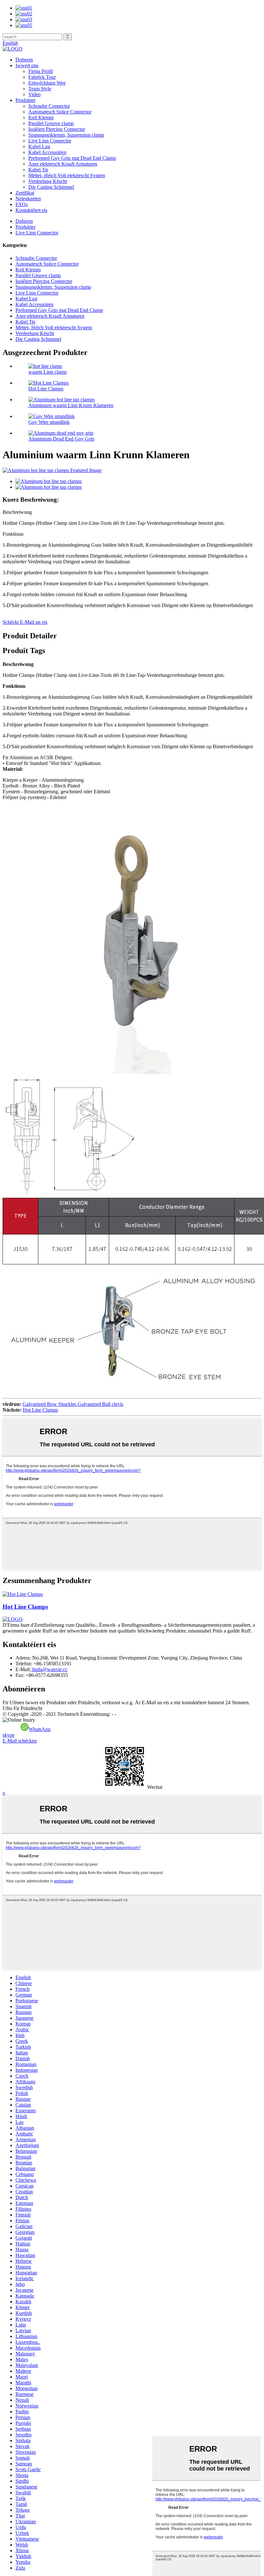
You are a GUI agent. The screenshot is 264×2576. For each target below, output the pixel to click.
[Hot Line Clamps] (23, 1594)
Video (34, 94)
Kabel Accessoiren (47, 152)
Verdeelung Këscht (48, 181)
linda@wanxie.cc (49, 1669)
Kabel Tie (38, 170)
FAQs (22, 204)
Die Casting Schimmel (51, 187)
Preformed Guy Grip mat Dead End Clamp (72, 158)
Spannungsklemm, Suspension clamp (66, 135)
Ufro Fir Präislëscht (22, 1708)
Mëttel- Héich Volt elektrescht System (67, 175)
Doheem (24, 60)
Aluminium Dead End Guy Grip (61, 439)
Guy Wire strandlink (49, 422)
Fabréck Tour (42, 77)
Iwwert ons (27, 65)
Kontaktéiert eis (31, 210)
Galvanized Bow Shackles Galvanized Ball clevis (73, 1404)
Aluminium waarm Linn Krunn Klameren (71, 405)
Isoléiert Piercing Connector (57, 129)
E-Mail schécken (20, 1741)
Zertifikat (25, 193)
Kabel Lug (39, 146)
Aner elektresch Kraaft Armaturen (63, 164)
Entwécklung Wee (47, 83)
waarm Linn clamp (47, 372)
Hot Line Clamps (46, 389)
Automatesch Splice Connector (60, 112)
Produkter (25, 100)
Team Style (40, 89)
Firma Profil (41, 71)
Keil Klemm (41, 118)
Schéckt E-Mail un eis (25, 622)
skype (9, 1735)
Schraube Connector (49, 106)
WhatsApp (40, 1729)
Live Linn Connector (50, 141)
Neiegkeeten (28, 199)
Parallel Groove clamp (51, 123)
